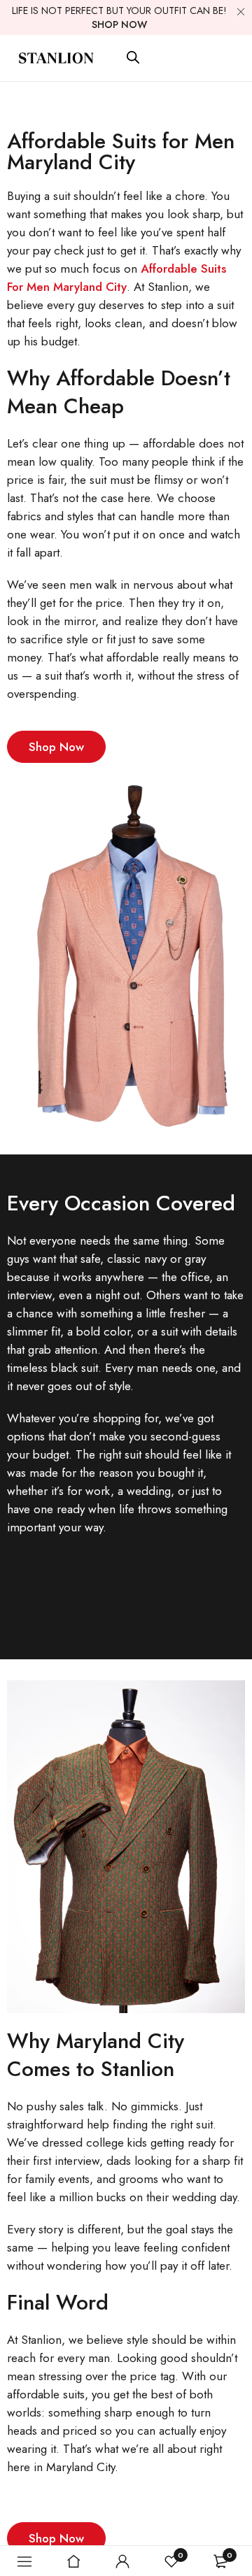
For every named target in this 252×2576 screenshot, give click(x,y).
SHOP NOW (119, 24)
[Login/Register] (122, 2561)
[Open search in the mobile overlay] (133, 57)
